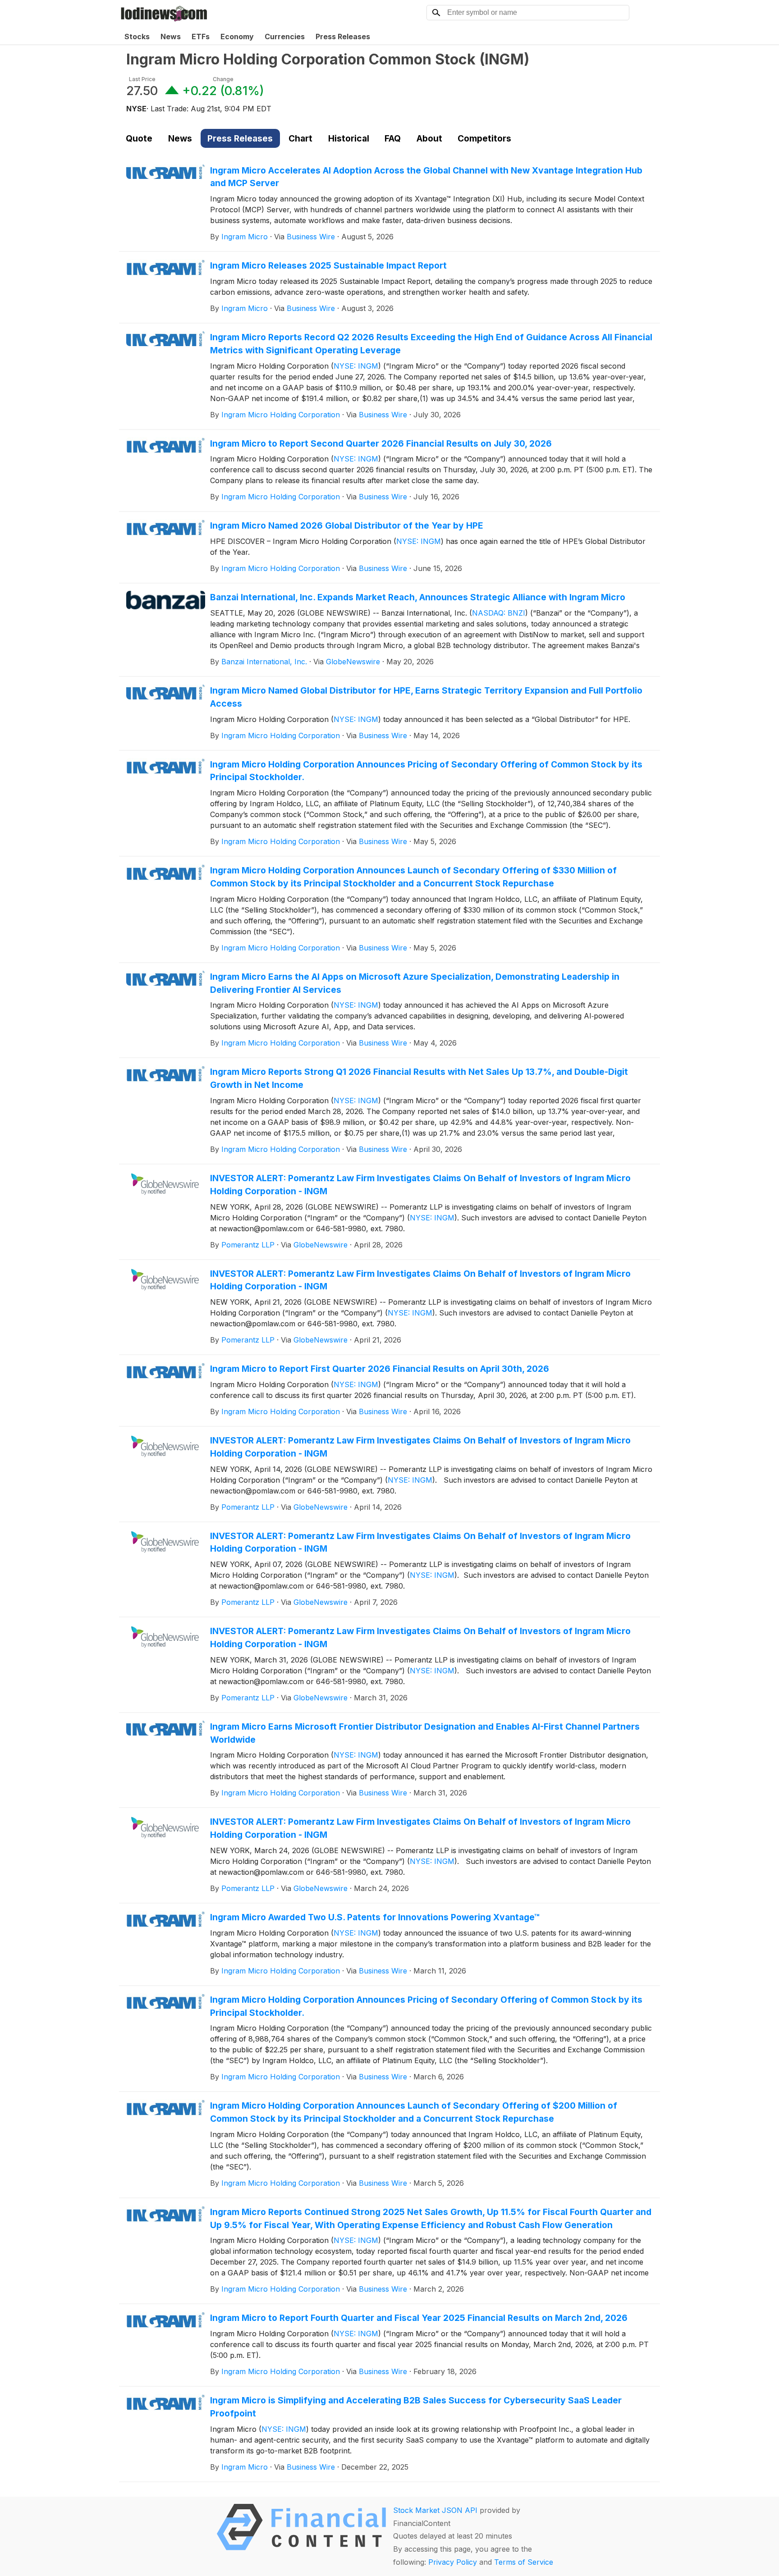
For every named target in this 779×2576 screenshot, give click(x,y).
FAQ (393, 138)
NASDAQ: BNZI (499, 613)
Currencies (285, 37)
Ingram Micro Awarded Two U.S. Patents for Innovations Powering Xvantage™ (375, 1917)
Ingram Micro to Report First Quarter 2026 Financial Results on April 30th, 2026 (380, 1369)
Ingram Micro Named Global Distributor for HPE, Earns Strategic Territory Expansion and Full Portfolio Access (426, 697)
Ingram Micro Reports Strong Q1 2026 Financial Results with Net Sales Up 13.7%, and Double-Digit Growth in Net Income (419, 1078)
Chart (300, 138)
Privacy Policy (453, 2562)
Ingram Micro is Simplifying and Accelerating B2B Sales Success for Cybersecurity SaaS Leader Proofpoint (416, 2407)
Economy (237, 37)
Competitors (484, 138)
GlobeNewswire (353, 662)
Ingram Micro (245, 237)
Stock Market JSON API (435, 2510)
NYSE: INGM (356, 366)
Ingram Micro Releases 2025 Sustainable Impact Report (328, 265)
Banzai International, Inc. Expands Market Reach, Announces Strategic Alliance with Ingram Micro (418, 597)
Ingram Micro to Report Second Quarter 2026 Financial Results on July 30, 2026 (381, 443)
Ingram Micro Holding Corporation (281, 415)
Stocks (137, 37)
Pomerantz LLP (248, 1245)
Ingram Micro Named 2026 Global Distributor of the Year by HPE (347, 525)
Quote (139, 138)
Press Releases (343, 37)
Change (223, 79)
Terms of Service (524, 2562)
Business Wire (311, 237)
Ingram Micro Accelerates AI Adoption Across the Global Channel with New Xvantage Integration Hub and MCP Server (426, 177)
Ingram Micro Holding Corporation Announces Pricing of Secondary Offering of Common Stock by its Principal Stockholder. (426, 771)
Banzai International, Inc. (264, 662)
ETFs (201, 37)
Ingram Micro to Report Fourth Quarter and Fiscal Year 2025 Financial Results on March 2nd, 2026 (419, 2318)
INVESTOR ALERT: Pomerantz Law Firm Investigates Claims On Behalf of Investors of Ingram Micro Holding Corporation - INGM (420, 1185)
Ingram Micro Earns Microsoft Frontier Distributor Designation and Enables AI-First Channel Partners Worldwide (425, 1733)
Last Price (142, 79)
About (429, 138)
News (171, 37)
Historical (349, 138)
